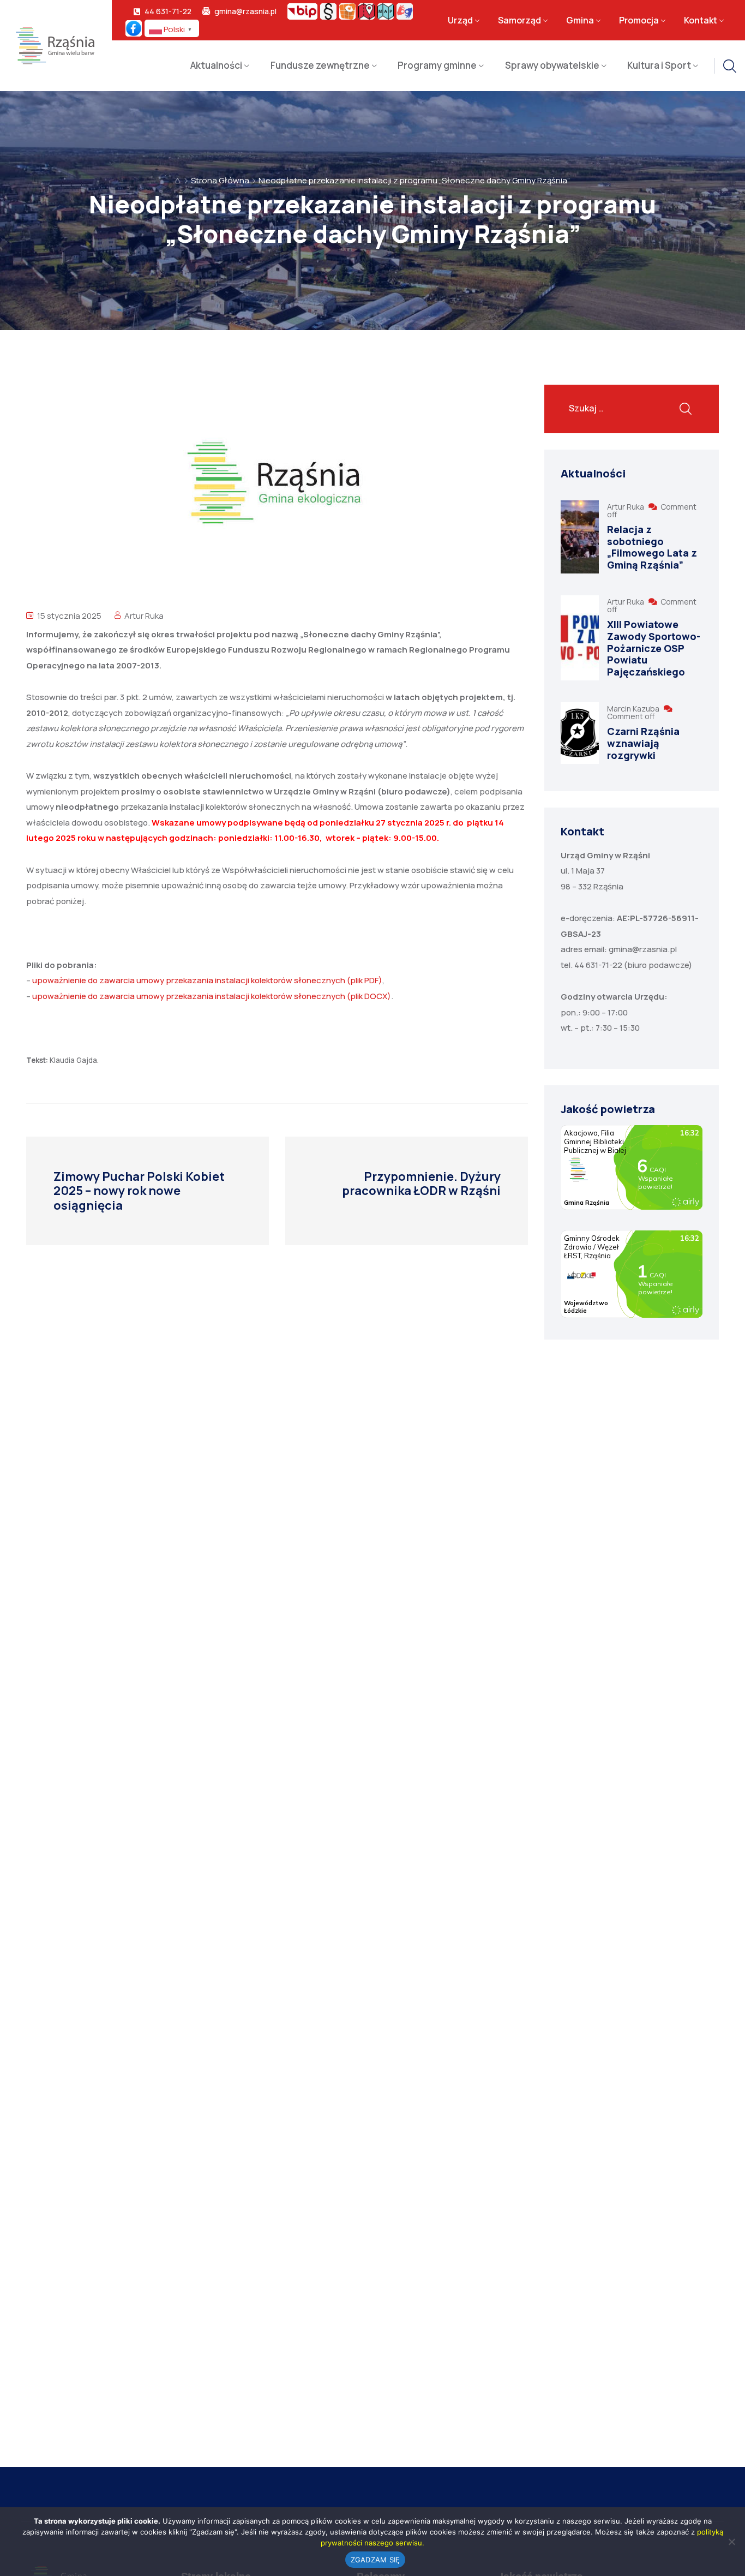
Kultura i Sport (659, 65)
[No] (731, 2542)
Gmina (580, 20)
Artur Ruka (144, 616)
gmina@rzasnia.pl (245, 11)
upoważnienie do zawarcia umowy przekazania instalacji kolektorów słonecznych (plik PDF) (207, 980)
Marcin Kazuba (634, 709)
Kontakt (701, 20)
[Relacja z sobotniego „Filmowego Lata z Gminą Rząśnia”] (580, 537)
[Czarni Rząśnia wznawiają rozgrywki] (580, 733)
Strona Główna (220, 180)
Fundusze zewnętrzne (320, 65)
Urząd (460, 20)
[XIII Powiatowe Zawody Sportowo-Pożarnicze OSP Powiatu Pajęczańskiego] (580, 638)
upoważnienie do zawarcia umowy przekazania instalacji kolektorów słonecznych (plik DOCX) (212, 996)
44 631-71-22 (168, 11)
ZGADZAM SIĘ (375, 2560)
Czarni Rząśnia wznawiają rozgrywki (643, 743)
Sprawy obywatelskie (552, 65)
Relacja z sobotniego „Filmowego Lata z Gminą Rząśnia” (652, 547)
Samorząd (519, 20)
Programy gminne (437, 65)
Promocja (639, 20)
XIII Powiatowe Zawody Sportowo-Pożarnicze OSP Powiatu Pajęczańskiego (654, 648)
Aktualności (216, 65)
